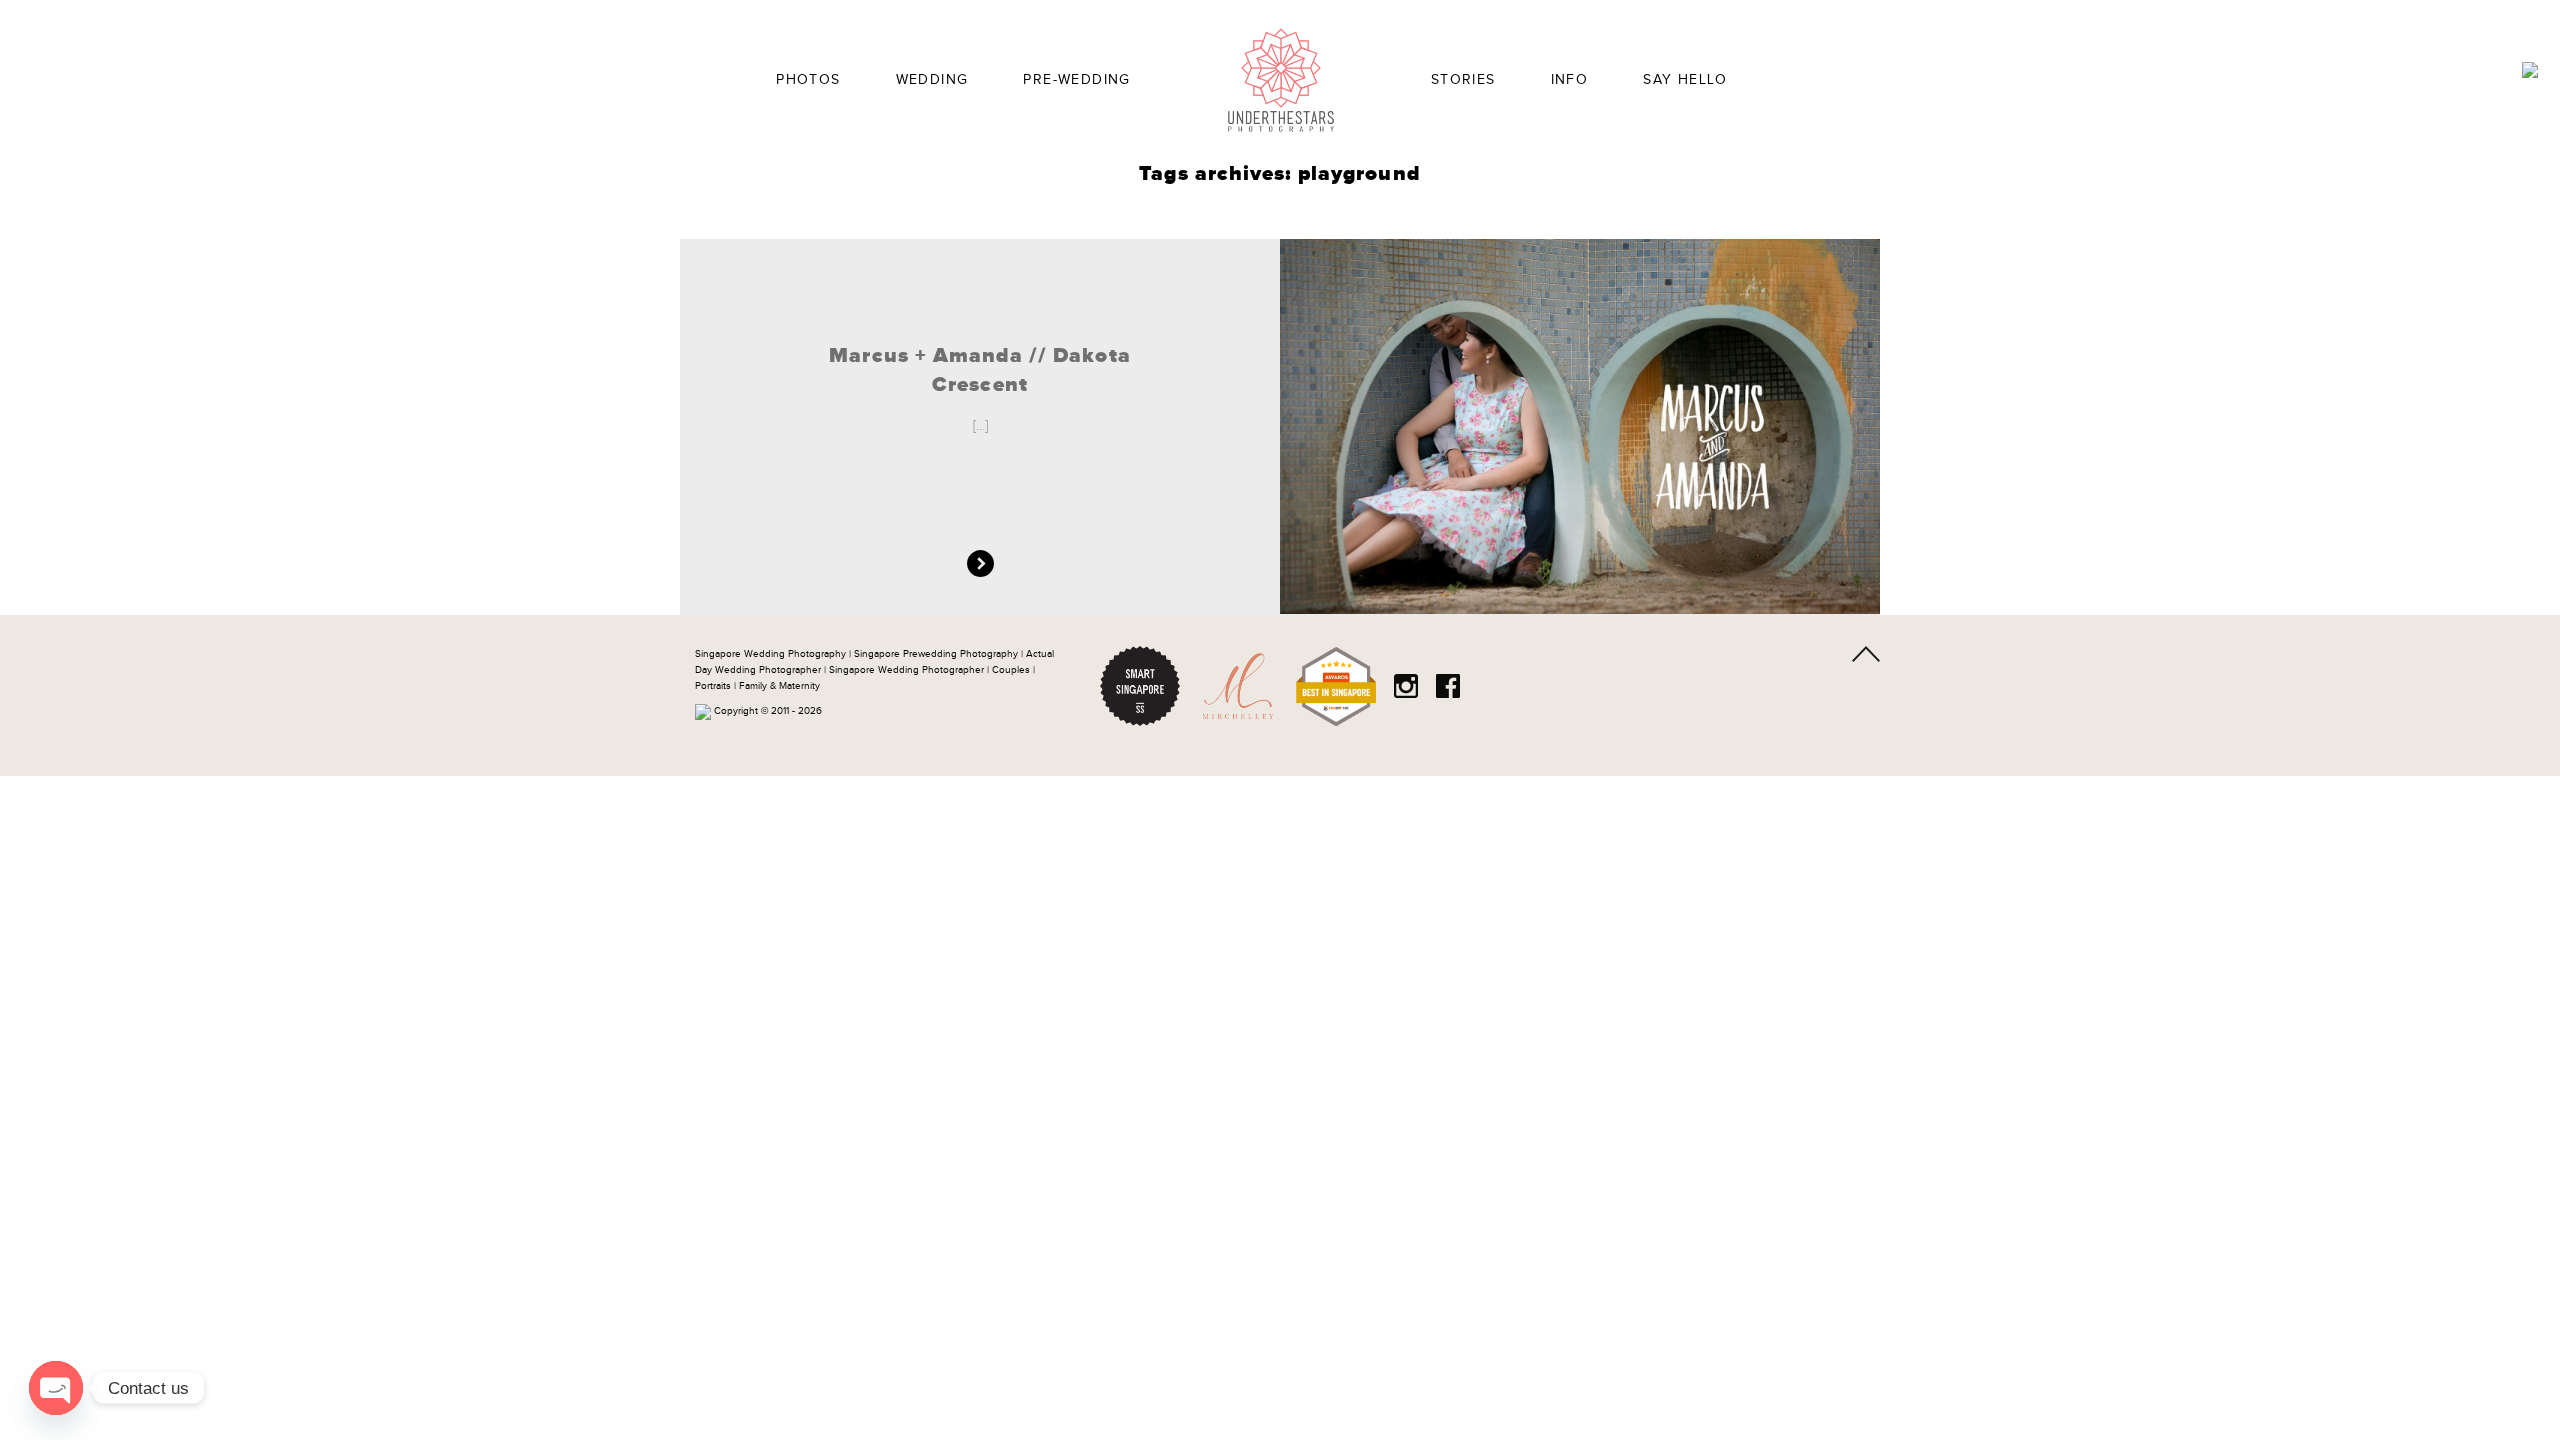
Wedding (932, 80)
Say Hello (1685, 80)
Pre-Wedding (1076, 80)
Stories (1463, 80)
